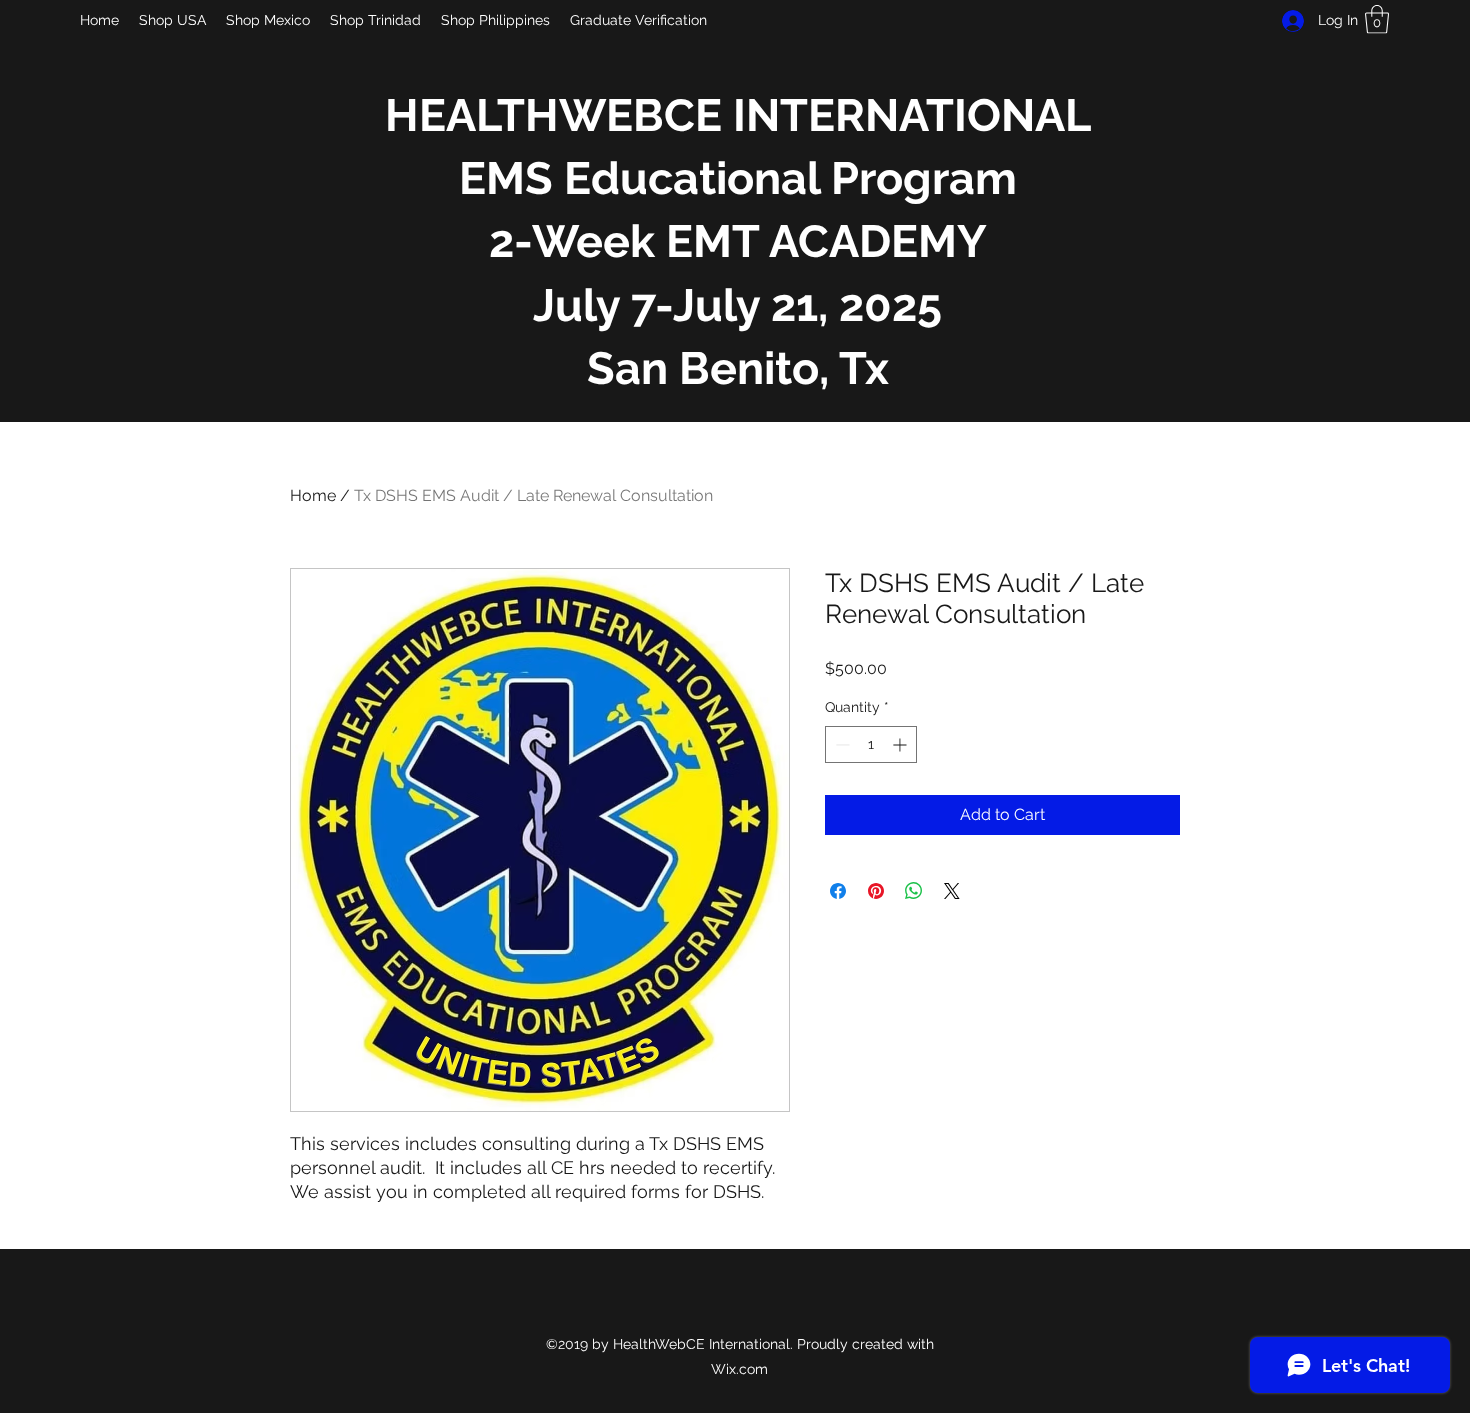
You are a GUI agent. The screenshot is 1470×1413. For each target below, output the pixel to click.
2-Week (572, 241)
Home (313, 495)
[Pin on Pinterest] (876, 891)
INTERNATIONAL (912, 115)
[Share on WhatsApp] (914, 891)
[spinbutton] (871, 744)
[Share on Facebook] (838, 891)
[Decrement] (840, 744)
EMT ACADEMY (821, 241)
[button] (1377, 19)
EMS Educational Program (738, 178)
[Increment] (901, 744)
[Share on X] (952, 891)
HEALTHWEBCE (559, 115)
